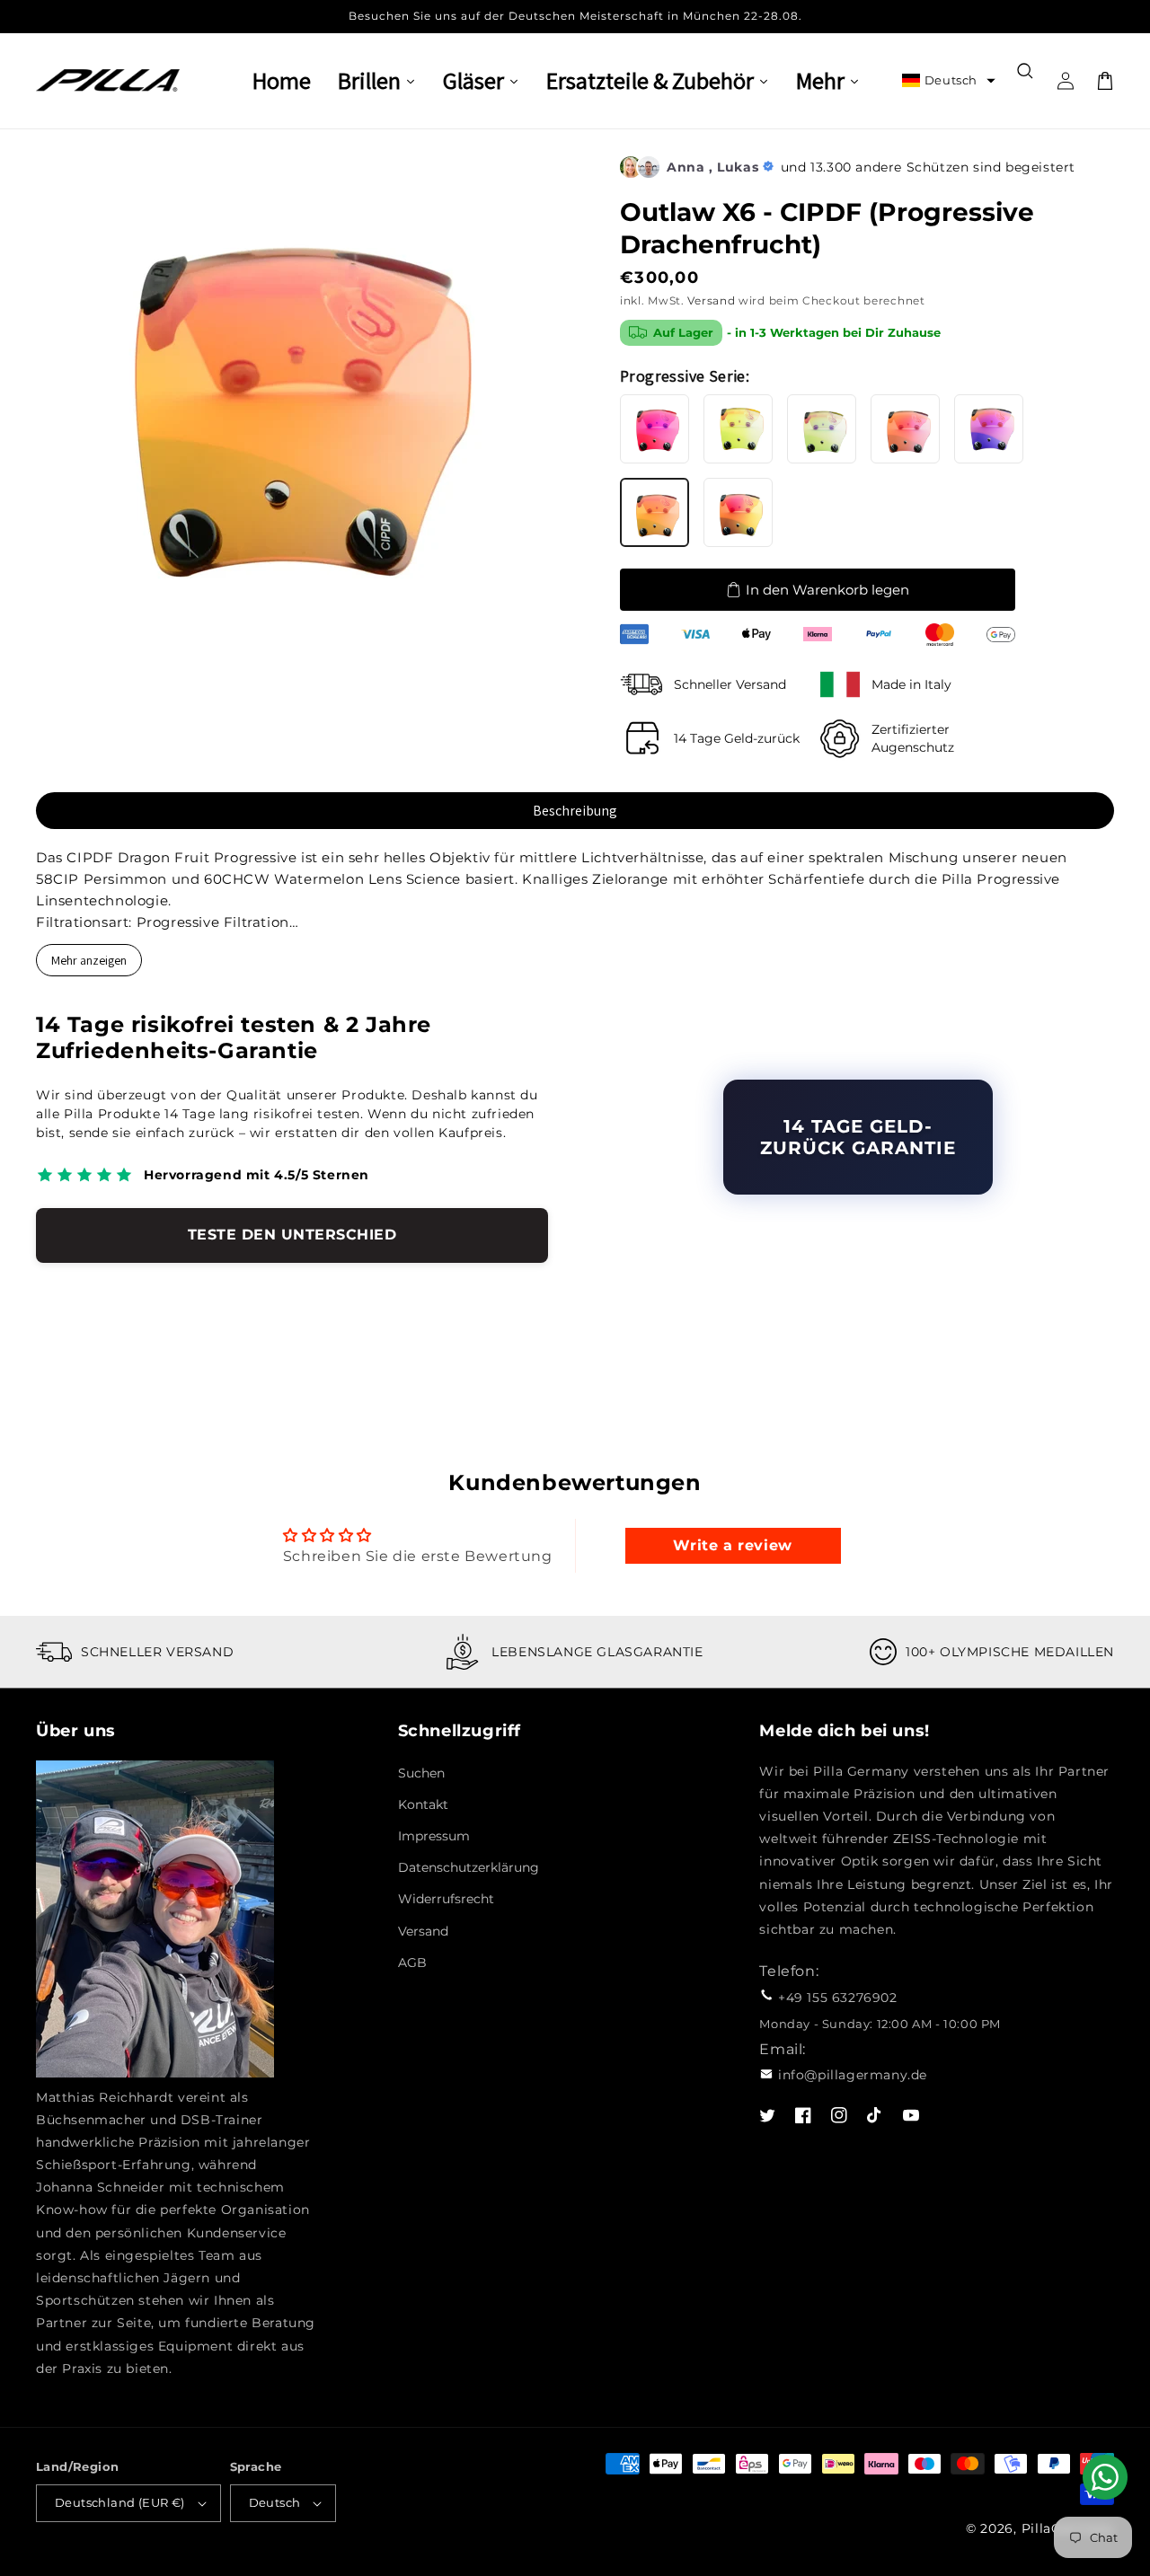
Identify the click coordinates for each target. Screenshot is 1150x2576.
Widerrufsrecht (446, 1899)
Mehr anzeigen (89, 960)
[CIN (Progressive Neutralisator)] (989, 429)
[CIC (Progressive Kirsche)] (655, 429)
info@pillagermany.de (853, 2075)
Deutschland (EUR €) (120, 2502)
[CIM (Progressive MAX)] (905, 429)
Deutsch (275, 2502)
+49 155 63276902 (838, 1998)
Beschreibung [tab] (575, 811)
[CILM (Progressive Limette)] (822, 429)
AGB (412, 1963)
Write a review (732, 1545)
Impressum (434, 1836)
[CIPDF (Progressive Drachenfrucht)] (655, 512)
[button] (949, 80)
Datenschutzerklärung (469, 1867)
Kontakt (423, 1804)
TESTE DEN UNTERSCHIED (292, 1235)
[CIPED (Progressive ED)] (738, 512)
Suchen (421, 1773)
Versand (711, 300)
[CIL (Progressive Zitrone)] (738, 429)
